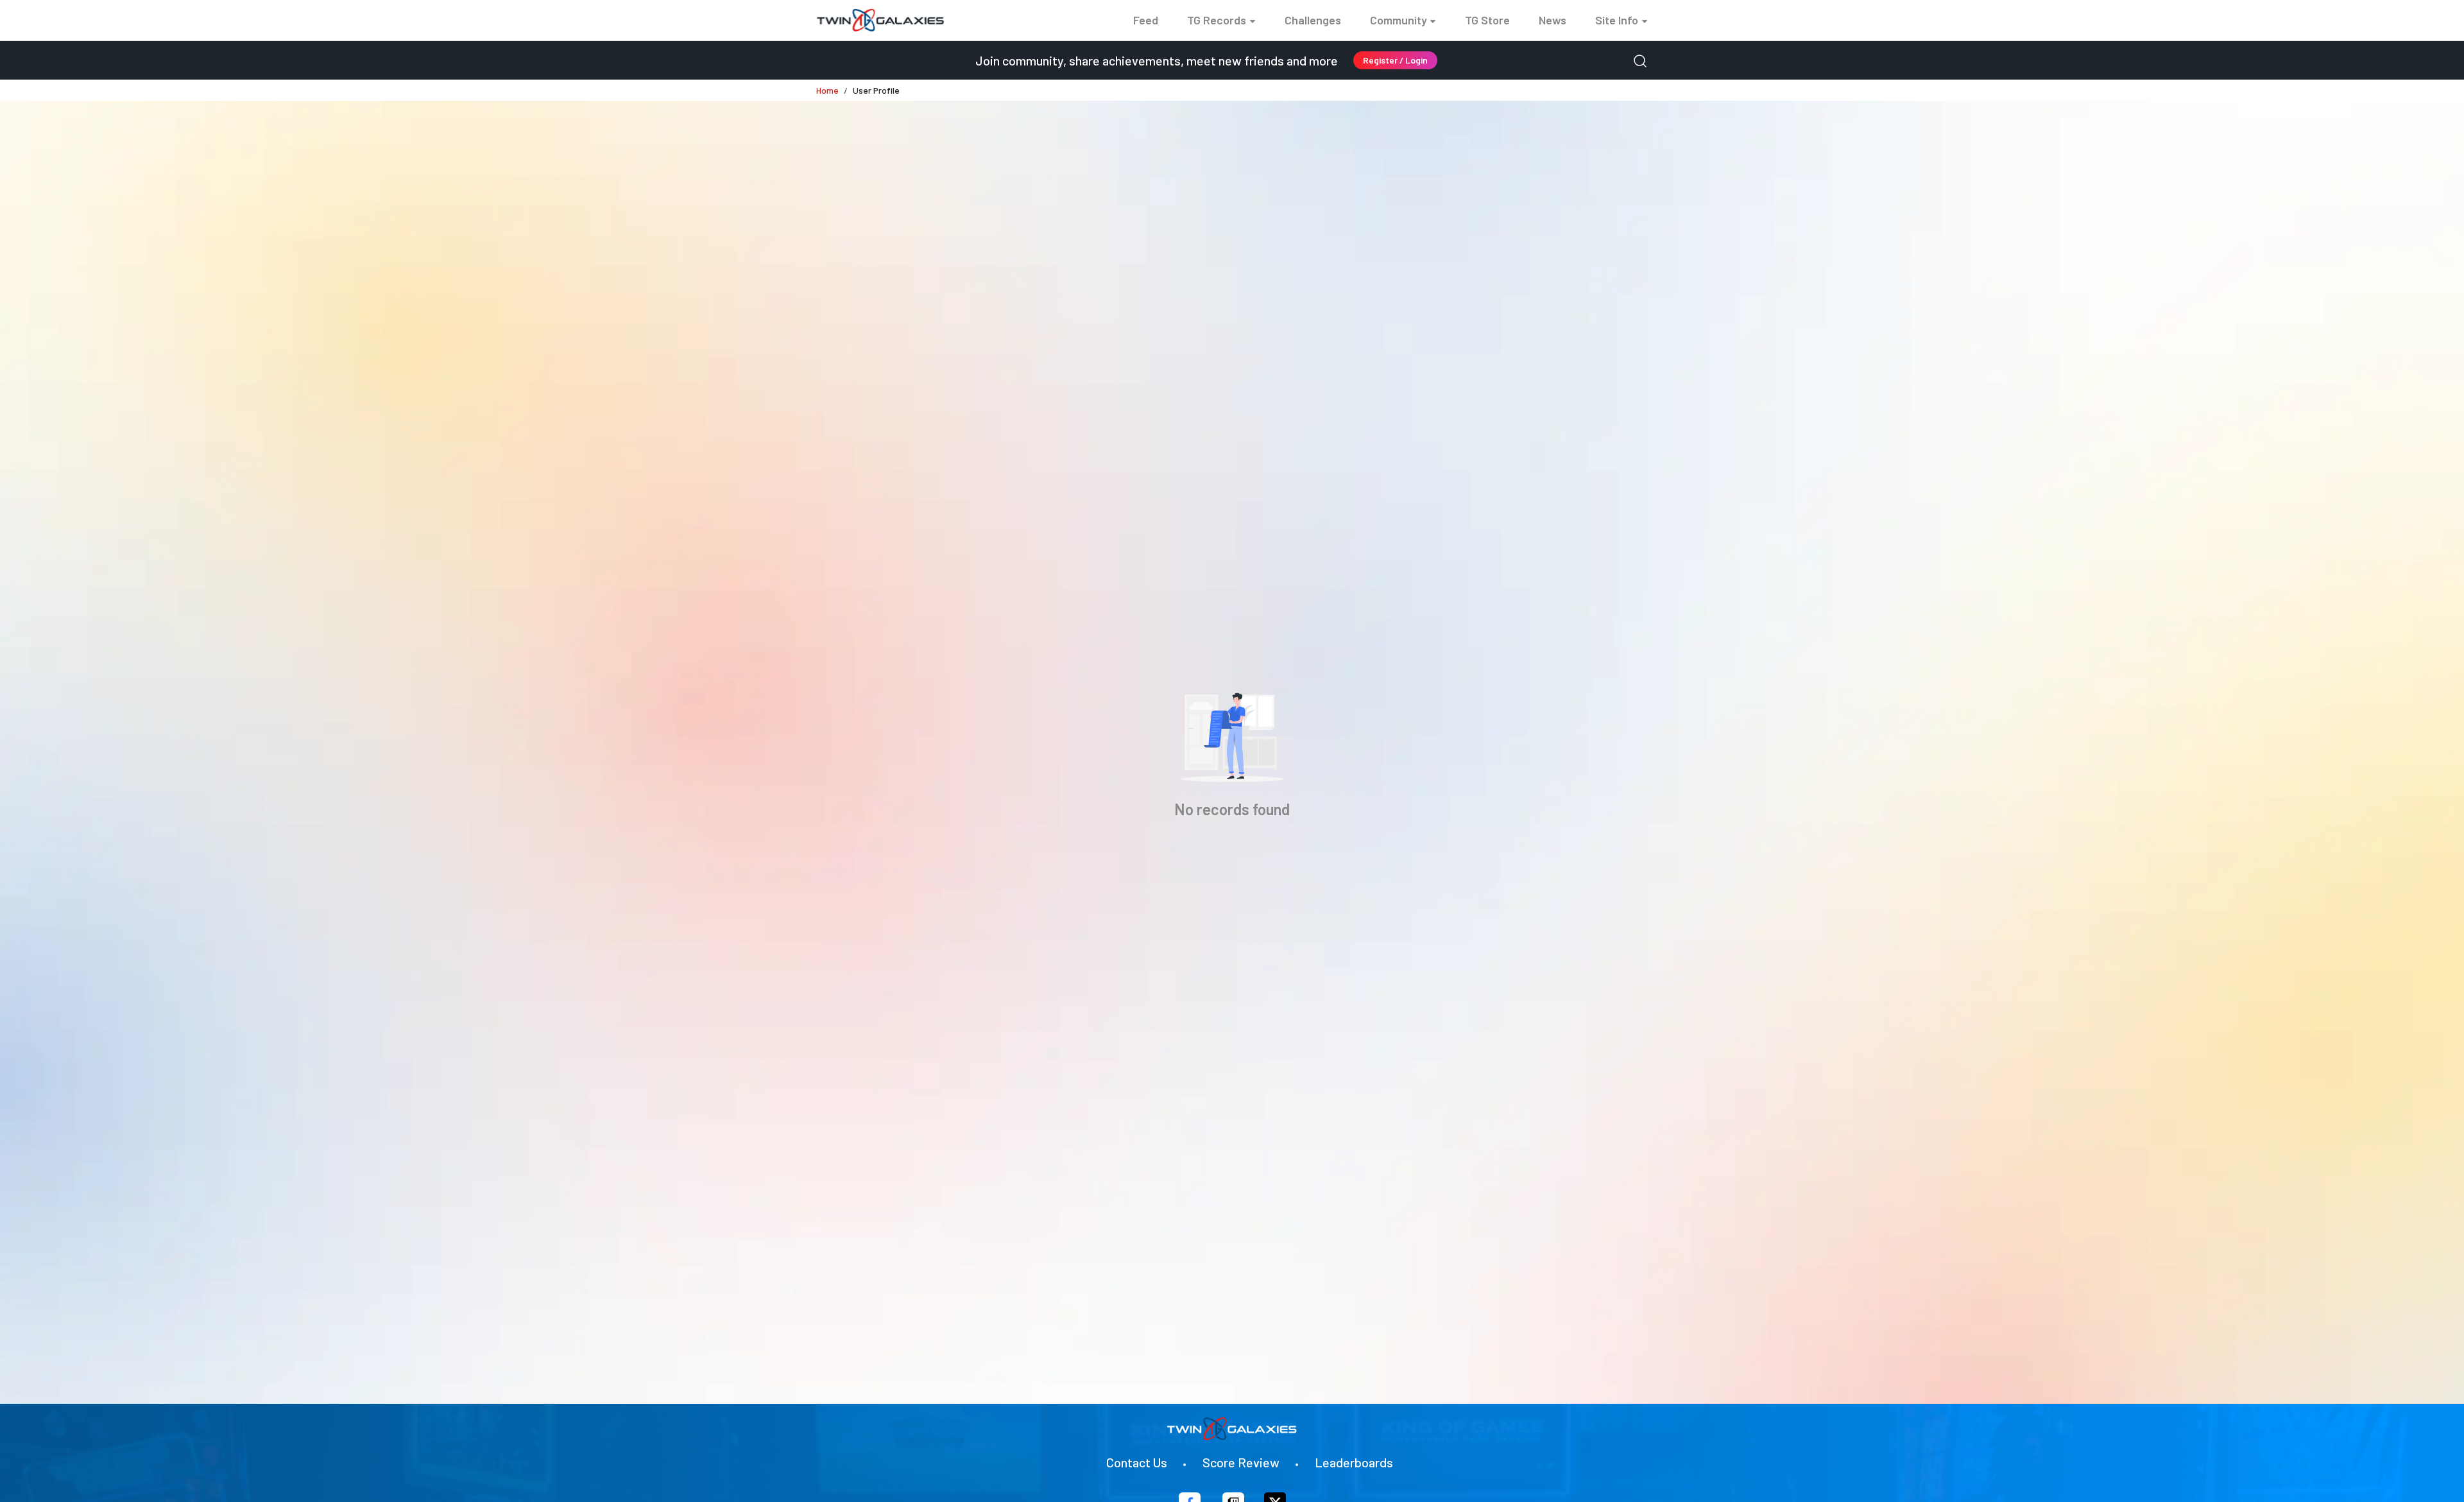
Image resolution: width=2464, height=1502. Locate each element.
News (1553, 20)
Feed (1146, 20)
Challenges (1313, 20)
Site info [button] (1617, 20)
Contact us (1137, 1462)
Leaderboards (1354, 1462)
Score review (1241, 1462)
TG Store (1487, 20)
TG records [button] (1217, 20)
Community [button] (1399, 20)
